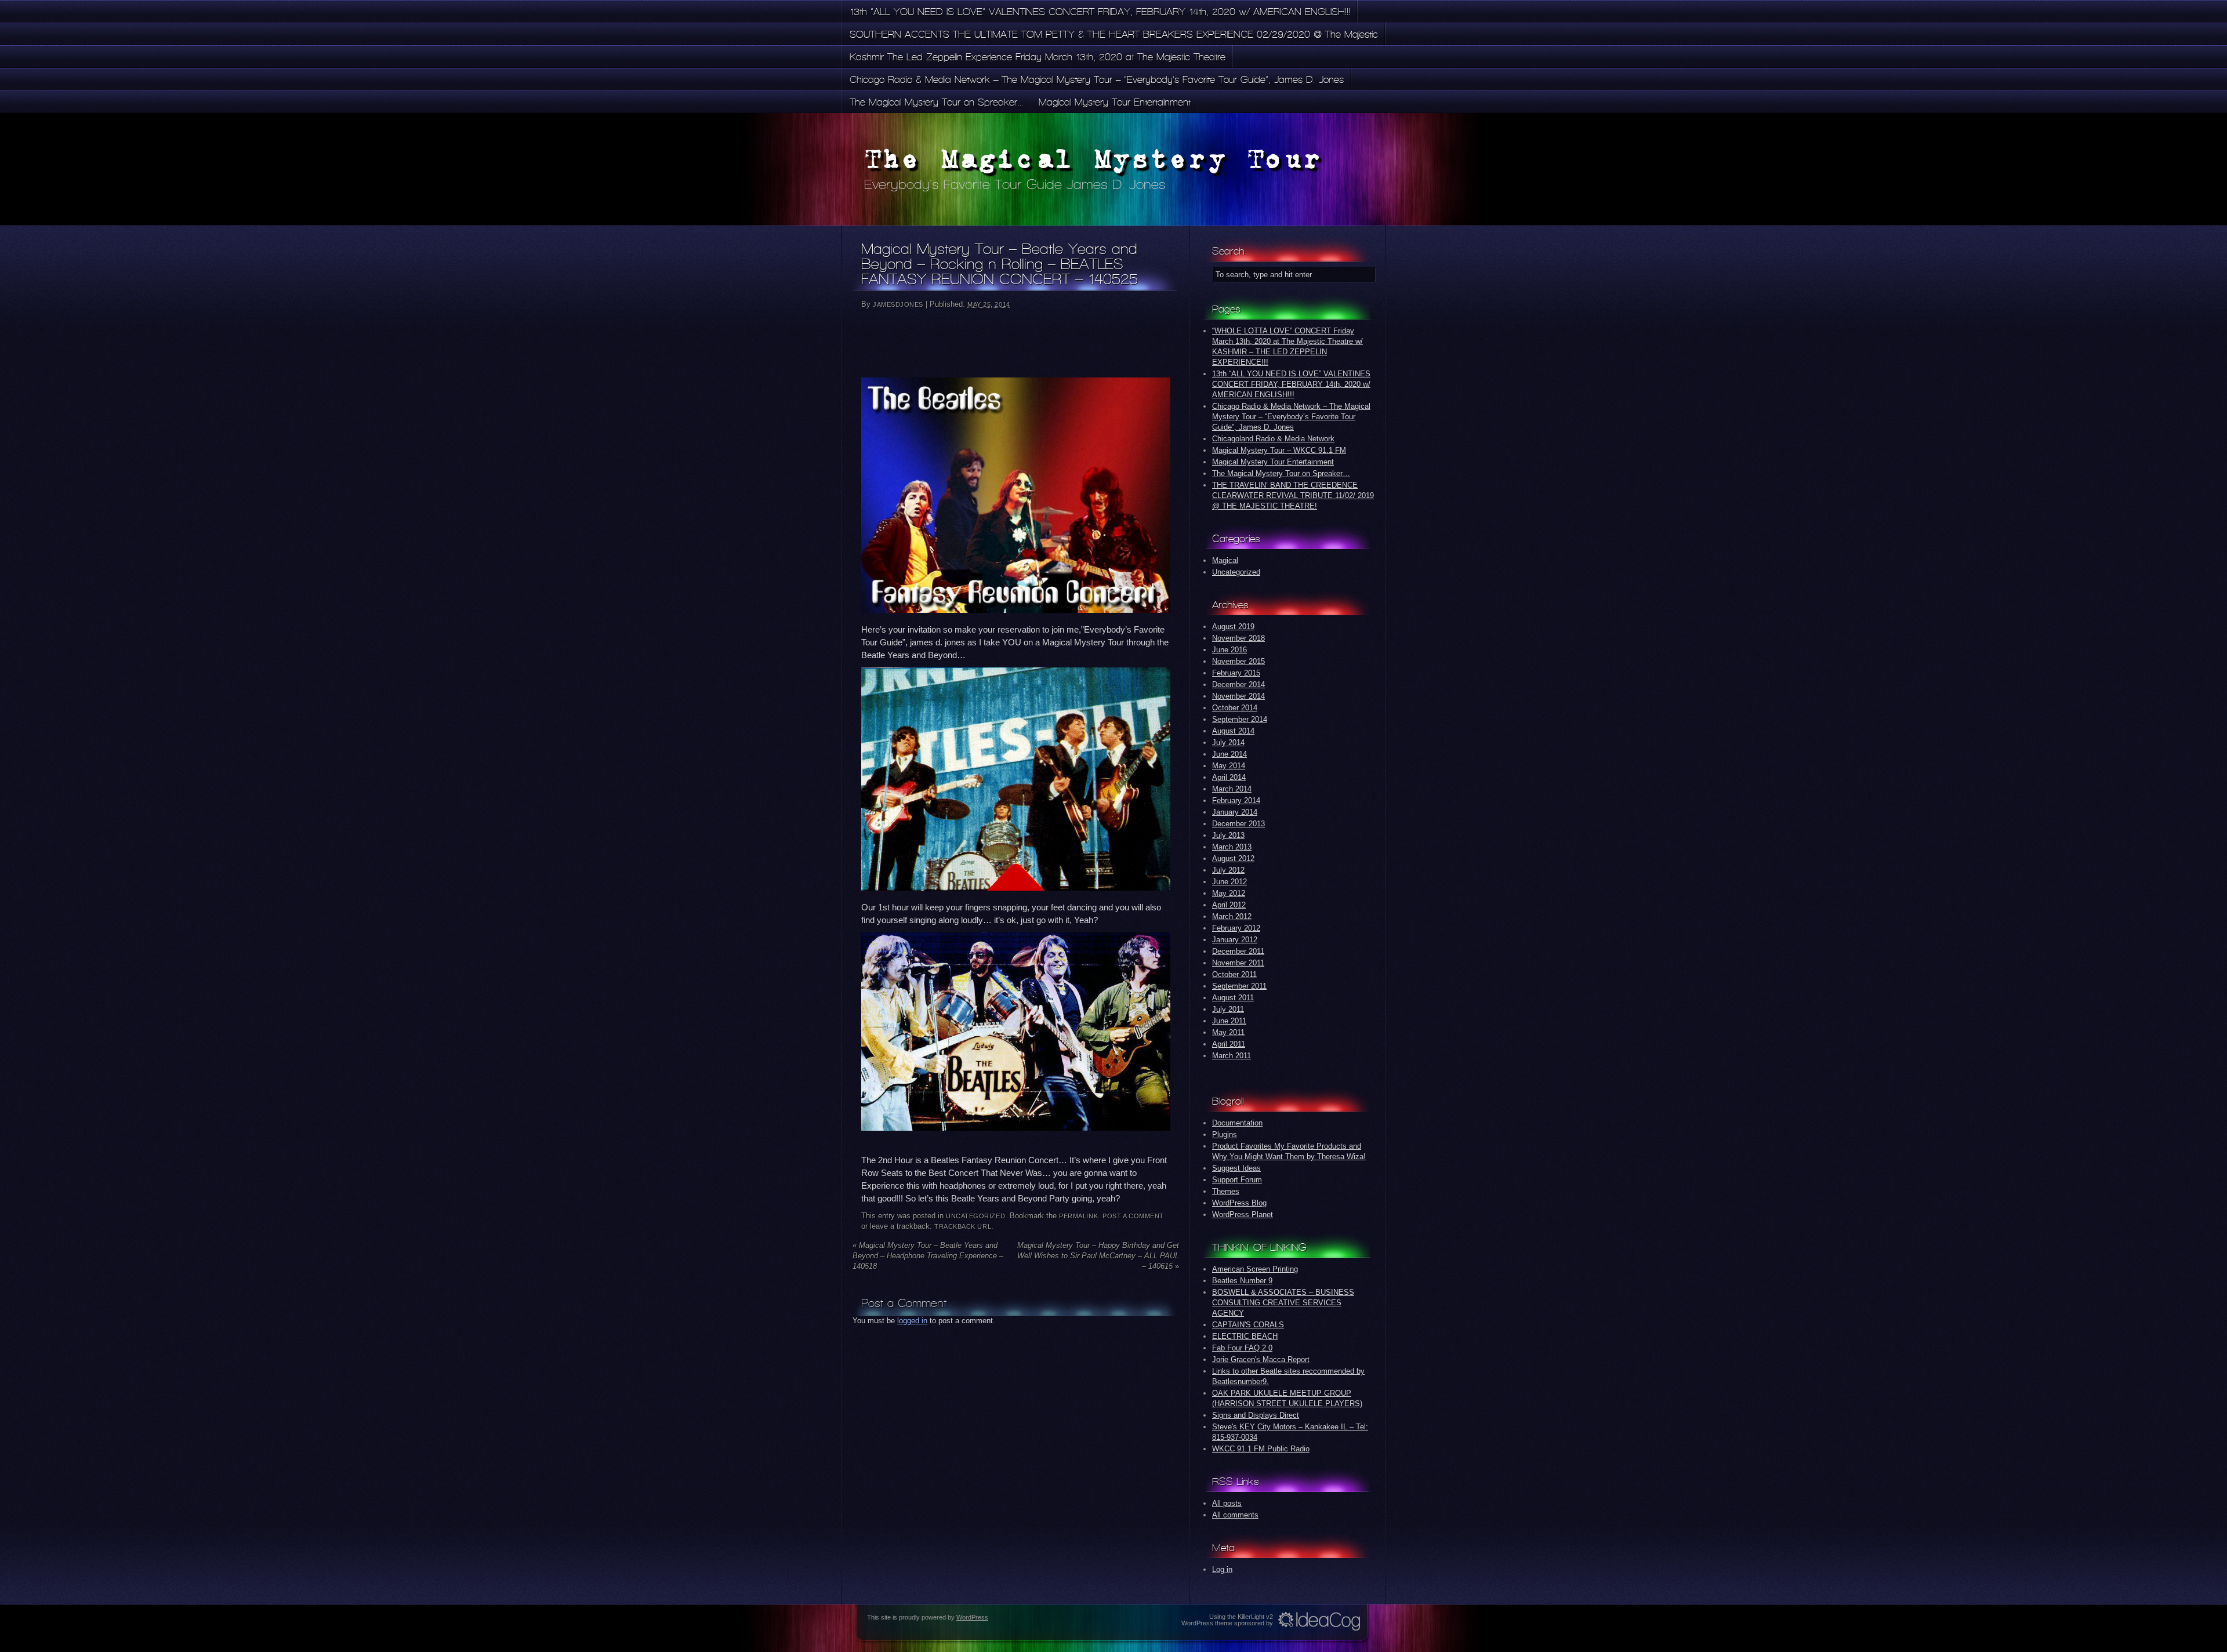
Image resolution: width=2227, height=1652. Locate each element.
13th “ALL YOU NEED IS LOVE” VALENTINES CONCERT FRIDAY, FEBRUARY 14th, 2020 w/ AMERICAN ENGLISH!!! (1100, 12)
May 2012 (1229, 893)
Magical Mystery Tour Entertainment (1115, 102)
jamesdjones (898, 304)
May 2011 (1228, 1032)
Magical (1225, 560)
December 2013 (1238, 824)
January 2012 (1235, 940)
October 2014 (1235, 708)
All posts (1227, 1503)
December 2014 (1238, 685)
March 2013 (1232, 847)
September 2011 (1239, 986)
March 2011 (1232, 1056)
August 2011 (1233, 998)
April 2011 (1229, 1044)
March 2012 (1232, 916)
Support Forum (1237, 1180)
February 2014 (1236, 800)
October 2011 (1234, 974)
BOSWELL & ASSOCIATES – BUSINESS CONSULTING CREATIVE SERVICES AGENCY (1283, 1303)
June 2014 (1229, 754)
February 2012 (1236, 928)
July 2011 (1228, 1009)
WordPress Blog (1239, 1203)
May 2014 (1229, 766)
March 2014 (1232, 789)
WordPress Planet (1243, 1215)
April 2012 (1229, 905)
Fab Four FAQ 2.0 (1242, 1348)
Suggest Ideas (1236, 1168)
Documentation (1237, 1123)
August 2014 (1233, 731)
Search (1228, 251)
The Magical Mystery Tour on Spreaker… (937, 102)
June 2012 (1229, 882)
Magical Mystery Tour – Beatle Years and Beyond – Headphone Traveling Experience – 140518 (928, 1256)
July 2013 (1228, 835)
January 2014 (1235, 812)
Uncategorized (975, 1216)
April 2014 (1229, 777)
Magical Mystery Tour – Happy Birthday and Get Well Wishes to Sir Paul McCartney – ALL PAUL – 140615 (1098, 1256)
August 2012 (1233, 858)
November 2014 (1238, 696)
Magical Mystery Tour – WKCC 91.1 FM (1279, 450)
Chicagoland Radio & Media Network (1273, 439)
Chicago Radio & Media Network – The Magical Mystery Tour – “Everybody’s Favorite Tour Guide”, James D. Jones (1097, 79)
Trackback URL (963, 1226)
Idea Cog (1319, 1621)
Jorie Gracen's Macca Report (1261, 1359)
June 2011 (1229, 1021)
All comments (1235, 1515)
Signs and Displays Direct (1256, 1415)
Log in (1222, 1569)
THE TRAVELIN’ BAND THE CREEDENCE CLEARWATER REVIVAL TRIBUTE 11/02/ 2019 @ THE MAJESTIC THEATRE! (1293, 495)
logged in (912, 1321)
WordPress (972, 1617)
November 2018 (1238, 638)
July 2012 (1228, 870)
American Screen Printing (1255, 1269)
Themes (1226, 1191)
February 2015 (1236, 673)
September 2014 (1240, 719)
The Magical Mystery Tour (1094, 159)
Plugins (1225, 1134)
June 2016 (1229, 650)
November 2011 (1238, 963)
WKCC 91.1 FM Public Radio (1261, 1449)
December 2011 (1238, 951)
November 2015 (1238, 661)
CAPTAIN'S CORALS (1248, 1325)
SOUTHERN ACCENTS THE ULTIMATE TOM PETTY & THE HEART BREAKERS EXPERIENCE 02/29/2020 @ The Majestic (1114, 34)
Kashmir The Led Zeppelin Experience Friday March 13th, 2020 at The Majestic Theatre (1038, 57)
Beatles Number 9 (1242, 1281)
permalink (1078, 1216)
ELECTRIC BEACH (1245, 1336)
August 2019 (1233, 627)
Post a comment (1133, 1216)
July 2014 (1228, 743)
